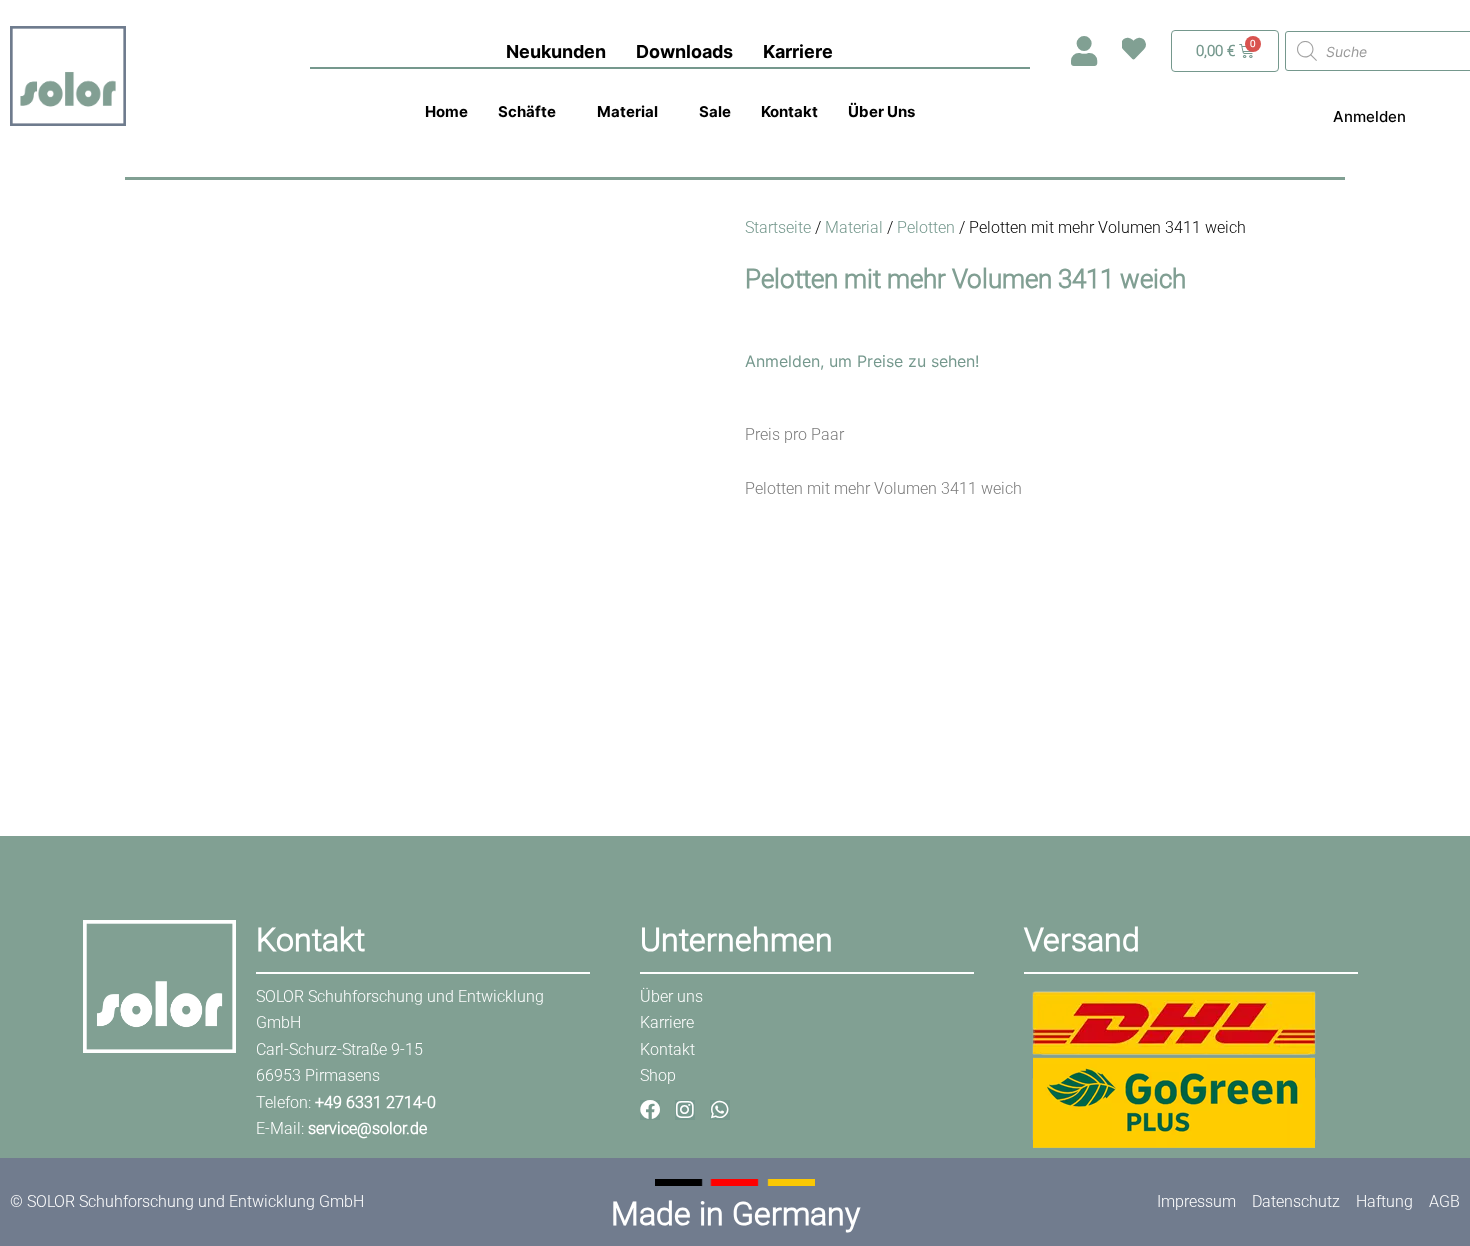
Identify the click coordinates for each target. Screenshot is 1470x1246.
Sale (715, 111)
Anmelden (1369, 116)
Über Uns (881, 111)
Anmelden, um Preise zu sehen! (862, 361)
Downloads (684, 51)
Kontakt (789, 111)
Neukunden (556, 51)
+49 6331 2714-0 (375, 1102)
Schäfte (527, 111)
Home (446, 111)
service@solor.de (367, 1128)
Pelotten (926, 227)
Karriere (798, 51)
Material (627, 111)
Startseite (778, 227)
